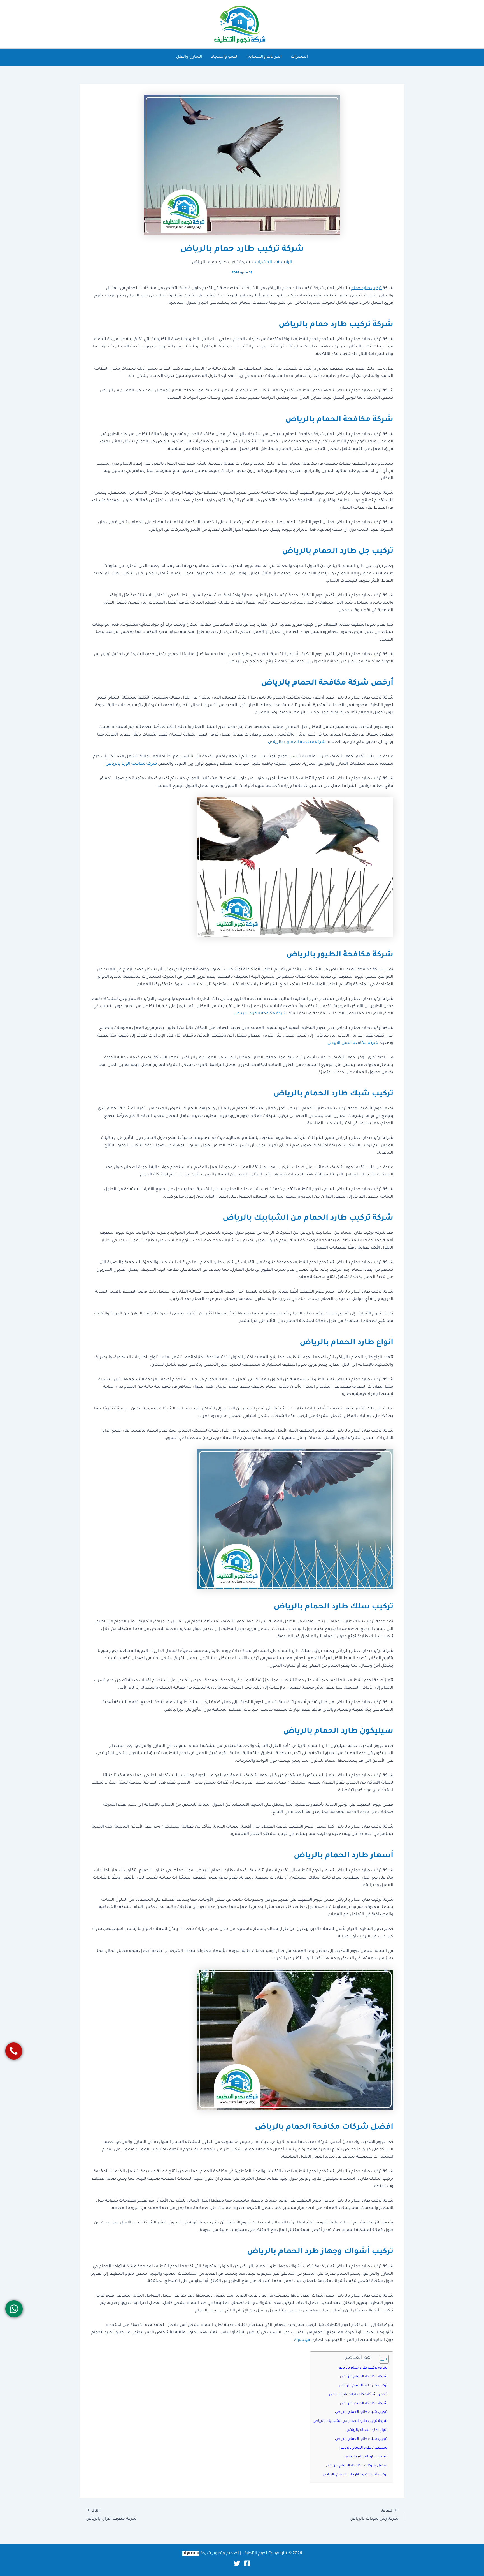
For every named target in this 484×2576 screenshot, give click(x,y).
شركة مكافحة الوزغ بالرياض (131, 764)
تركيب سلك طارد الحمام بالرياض (361, 2439)
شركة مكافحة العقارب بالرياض (297, 742)
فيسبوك (302, 2340)
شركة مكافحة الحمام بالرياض (364, 2377)
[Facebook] (247, 2563)
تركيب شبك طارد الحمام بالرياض (361, 2412)
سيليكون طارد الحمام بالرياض (363, 2448)
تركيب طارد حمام (367, 289)
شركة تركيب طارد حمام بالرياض (362, 2368)
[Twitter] (237, 2563)
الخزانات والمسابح (265, 57)
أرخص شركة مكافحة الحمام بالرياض (358, 2395)
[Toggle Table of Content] (381, 2359)
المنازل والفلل (189, 57)
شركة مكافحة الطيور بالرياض (364, 2404)
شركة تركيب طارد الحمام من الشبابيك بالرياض (350, 2421)
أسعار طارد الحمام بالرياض (366, 2457)
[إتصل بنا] (14, 2051)
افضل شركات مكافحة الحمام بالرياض (357, 2466)
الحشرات (299, 57)
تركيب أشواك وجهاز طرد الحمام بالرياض (355, 2475)
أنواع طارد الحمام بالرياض (367, 2430)
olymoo (191, 2553)
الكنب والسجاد (225, 57)
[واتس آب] (14, 2309)
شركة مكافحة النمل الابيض (353, 1043)
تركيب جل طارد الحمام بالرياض (363, 2386)
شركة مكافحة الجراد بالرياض (260, 1014)
